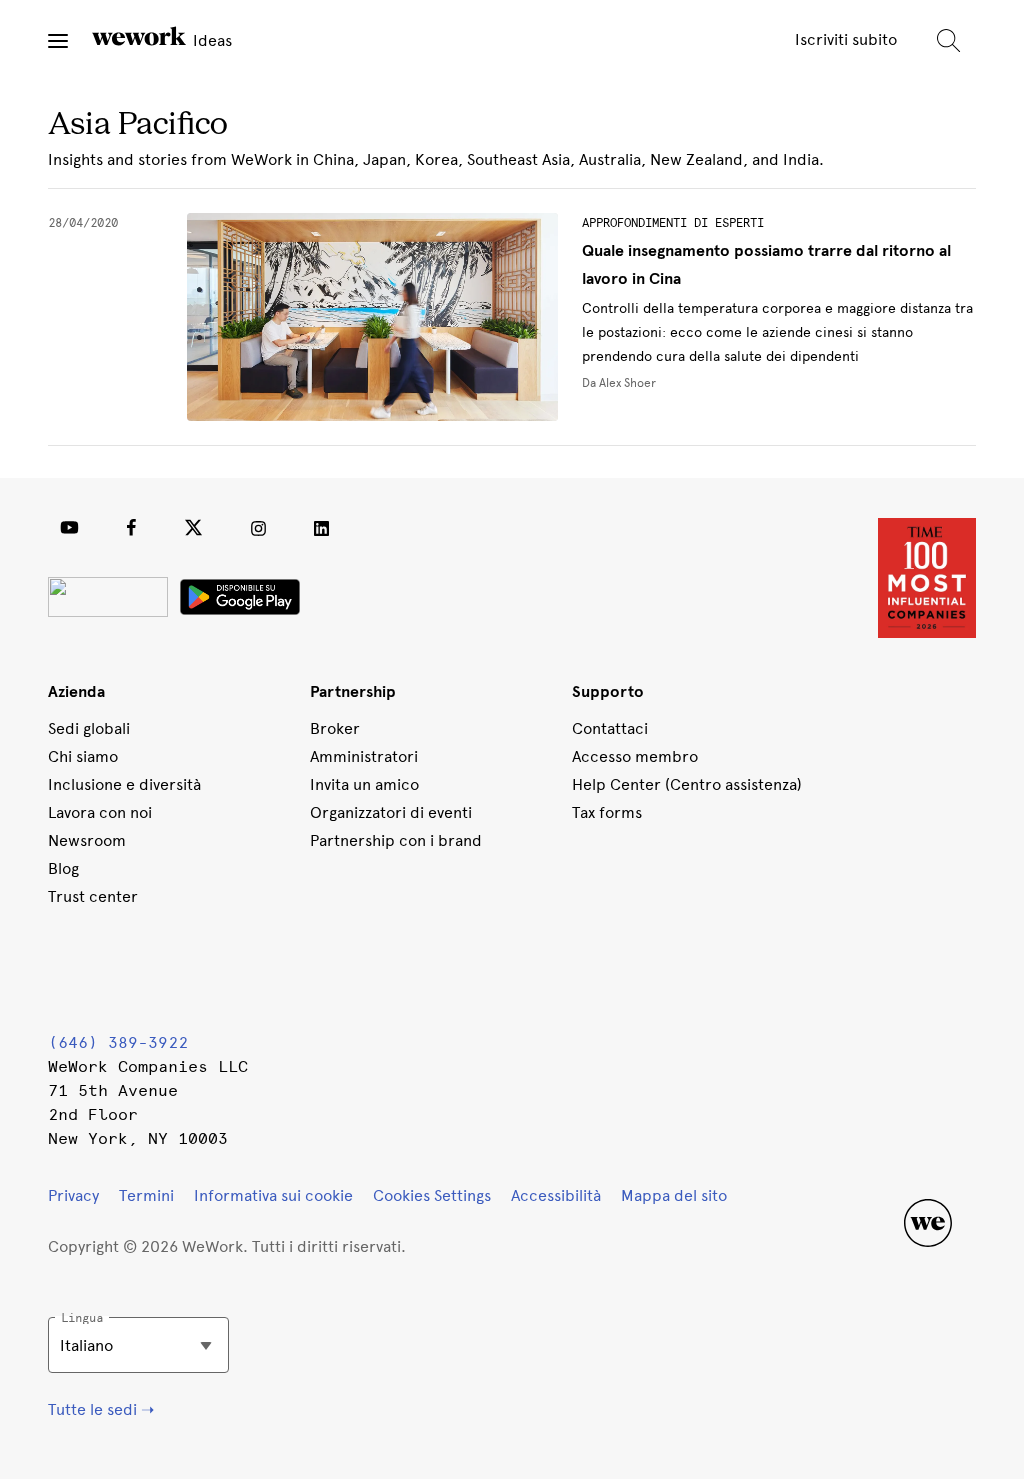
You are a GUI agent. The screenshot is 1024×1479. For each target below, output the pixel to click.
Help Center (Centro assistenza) (687, 784)
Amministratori (364, 756)
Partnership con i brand (396, 840)
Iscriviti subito (846, 39)
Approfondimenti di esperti (673, 223)
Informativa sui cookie (273, 1195)
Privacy (73, 1195)
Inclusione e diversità (124, 784)
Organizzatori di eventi (391, 812)
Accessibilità (556, 1195)
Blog (63, 868)
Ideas (210, 40)
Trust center (93, 896)
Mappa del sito (674, 1195)
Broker (335, 728)
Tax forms (607, 812)
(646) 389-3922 (118, 1042)
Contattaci (610, 728)
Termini (146, 1195)
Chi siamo (83, 756)
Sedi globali (89, 728)
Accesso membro (635, 756)
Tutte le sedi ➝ (101, 1409)
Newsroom (87, 840)
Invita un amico (364, 784)
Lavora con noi (100, 812)
